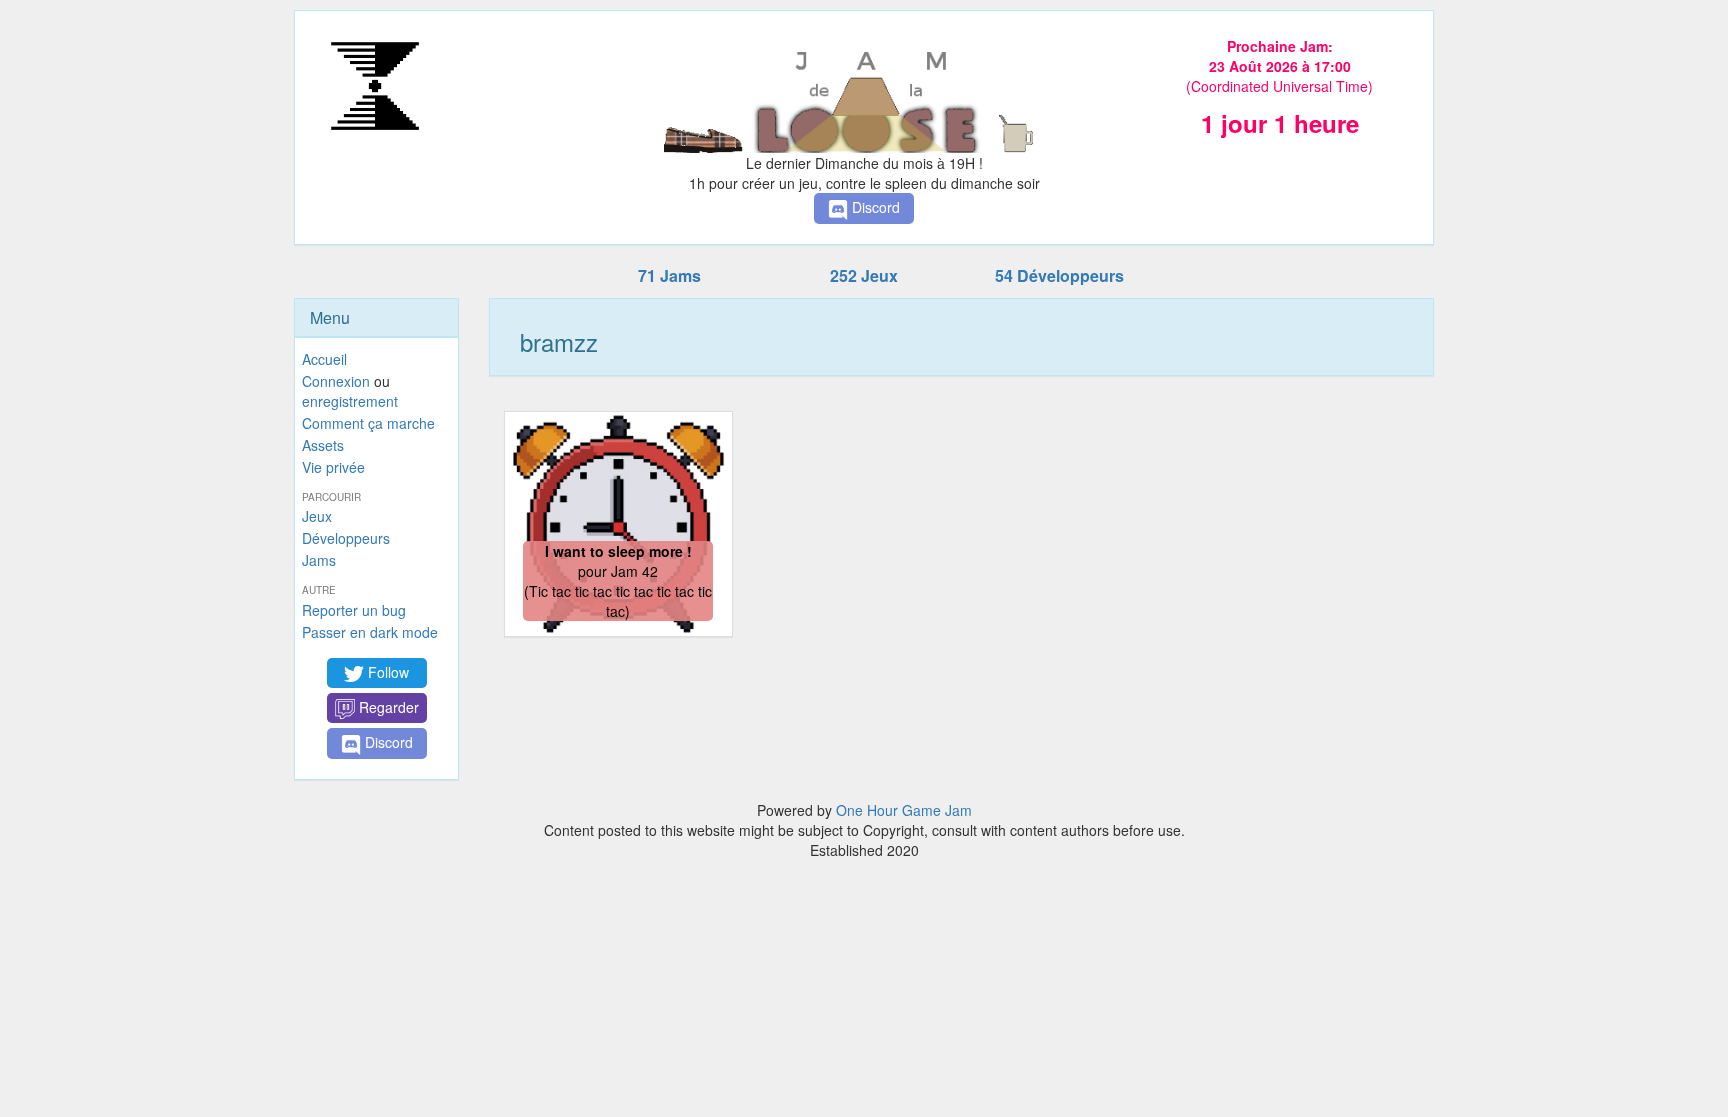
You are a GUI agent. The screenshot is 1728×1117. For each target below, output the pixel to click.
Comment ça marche (368, 423)
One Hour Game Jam (904, 810)
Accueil (324, 359)
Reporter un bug (354, 610)
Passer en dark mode (370, 632)
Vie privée (333, 467)
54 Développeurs (1059, 275)
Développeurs (346, 538)
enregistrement (350, 401)
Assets (323, 445)
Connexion (336, 381)
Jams (319, 560)
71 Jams (669, 275)
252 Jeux (864, 275)
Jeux (317, 516)
